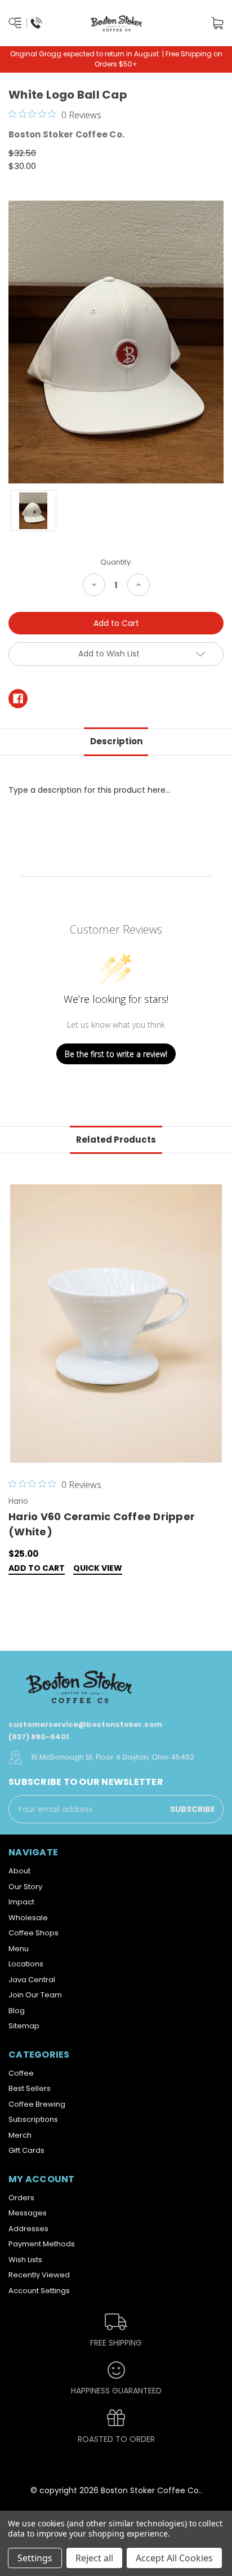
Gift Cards (26, 2150)
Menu (19, 1949)
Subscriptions (33, 2119)
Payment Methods (42, 2244)
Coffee (21, 2073)
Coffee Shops (34, 1933)
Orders (21, 2198)
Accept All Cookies (174, 2558)
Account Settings (39, 2291)
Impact (21, 1902)
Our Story (25, 1887)
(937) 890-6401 (39, 1737)
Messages (28, 2213)
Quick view (98, 1569)
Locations (26, 1964)
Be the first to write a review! (116, 1054)
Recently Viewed (39, 2275)
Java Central (32, 1980)
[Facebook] (18, 699)
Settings (35, 2558)
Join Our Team (35, 1995)
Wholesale (28, 1918)
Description (116, 741)
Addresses (28, 2229)
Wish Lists (25, 2260)
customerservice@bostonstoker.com (85, 1724)
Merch (20, 2135)
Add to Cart (37, 1569)
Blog (17, 2011)
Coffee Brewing (37, 2104)
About (19, 1871)
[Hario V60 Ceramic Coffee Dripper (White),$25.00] (116, 1323)
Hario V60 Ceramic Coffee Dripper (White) (102, 1524)
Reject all (94, 2558)
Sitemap (24, 2026)
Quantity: (116, 562)
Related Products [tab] (116, 1140)
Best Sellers (30, 2088)
